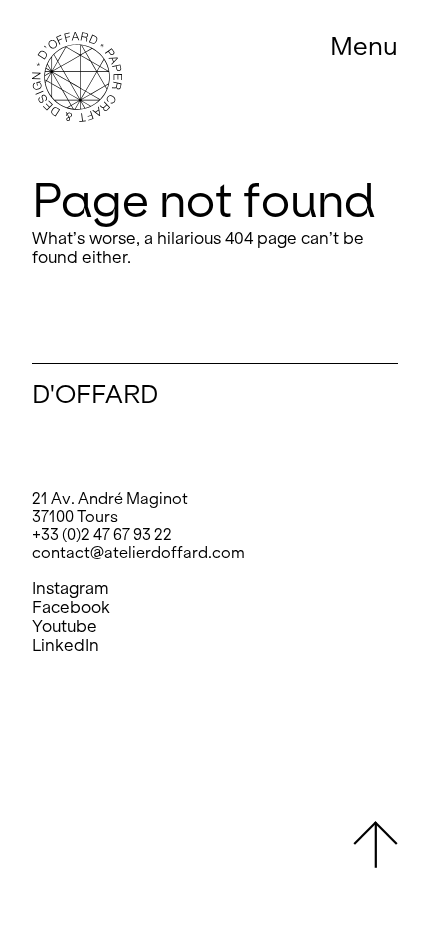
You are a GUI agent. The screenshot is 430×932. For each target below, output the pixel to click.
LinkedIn (65, 645)
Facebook (71, 607)
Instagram (70, 588)
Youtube (64, 626)
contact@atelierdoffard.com (138, 552)
